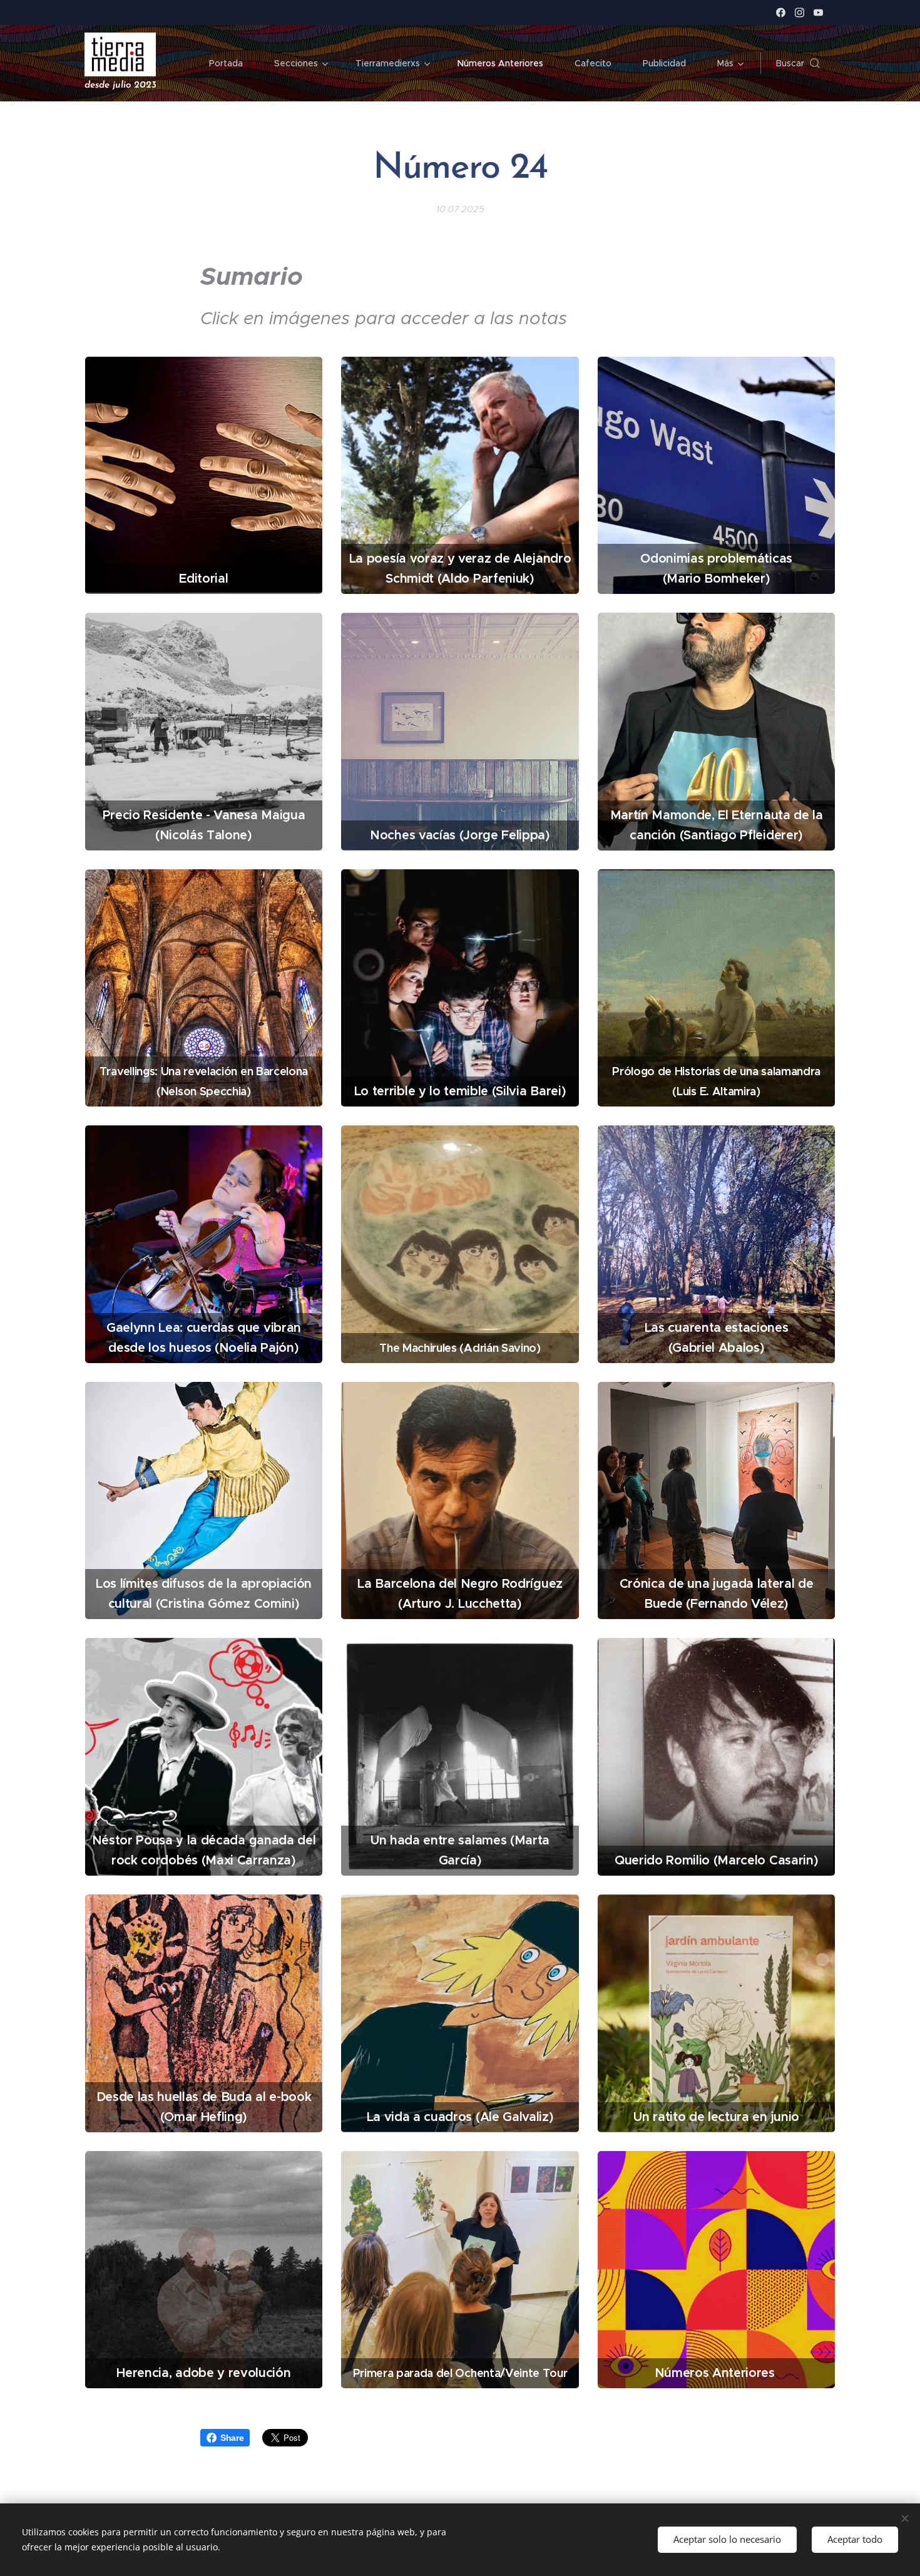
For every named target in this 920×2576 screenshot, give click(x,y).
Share (232, 2438)
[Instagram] (800, 13)
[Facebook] (781, 13)
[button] (798, 63)
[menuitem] (232, 63)
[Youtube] (818, 13)
